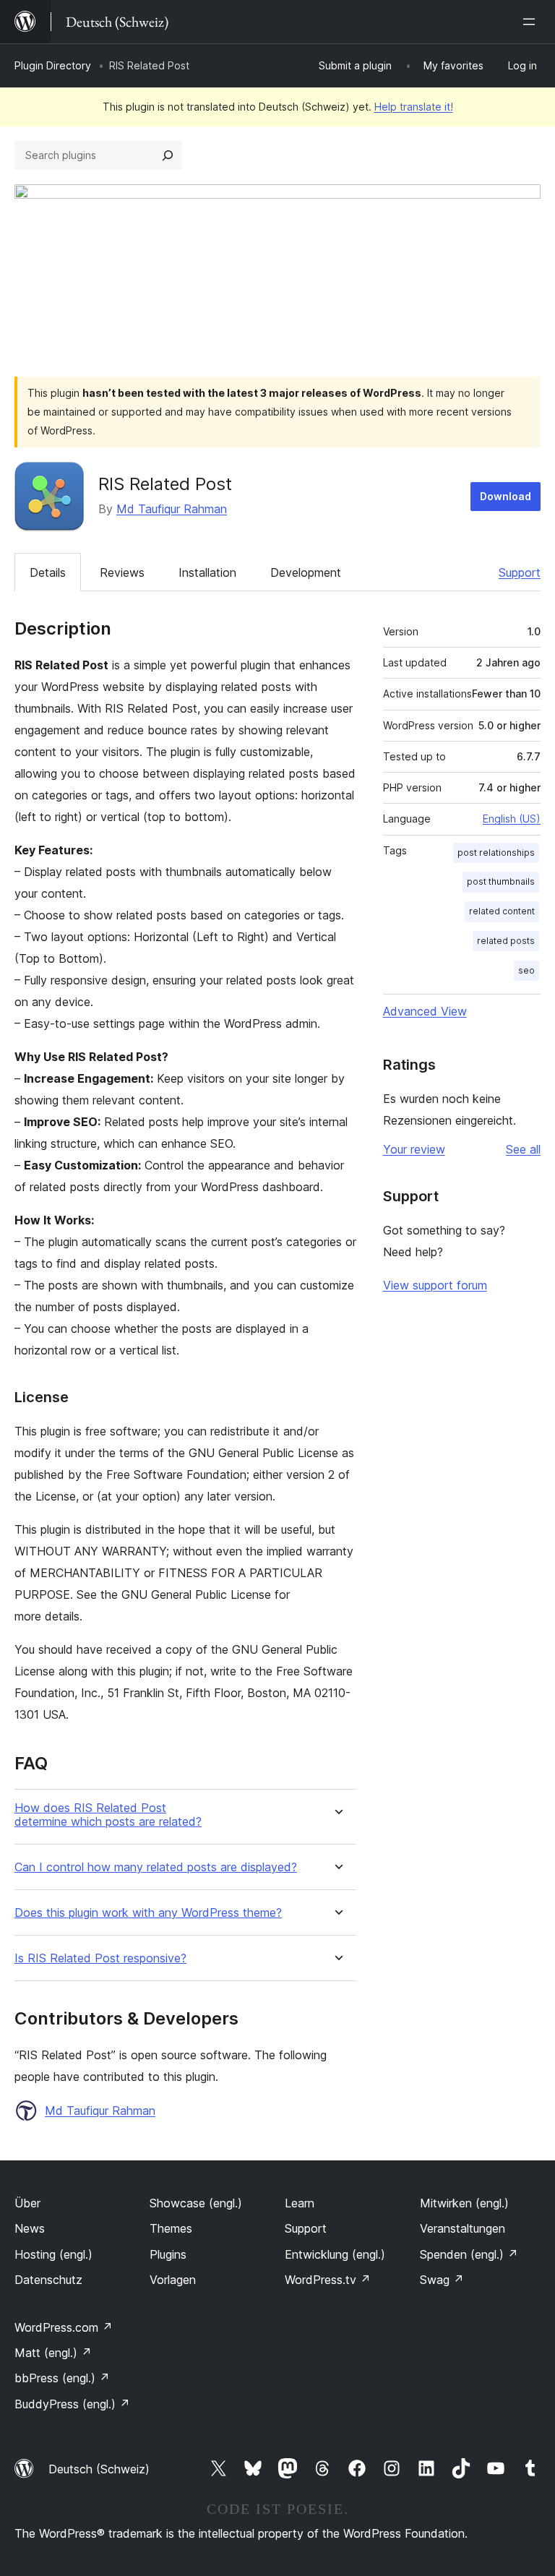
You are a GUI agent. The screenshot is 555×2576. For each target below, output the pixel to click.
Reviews (122, 572)
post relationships (496, 853)
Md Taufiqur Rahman (172, 509)
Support (520, 572)
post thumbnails (501, 881)
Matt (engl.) (53, 2353)
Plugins (168, 2254)
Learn (300, 2203)
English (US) (512, 819)
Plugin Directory (53, 65)
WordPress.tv (328, 2280)
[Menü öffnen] (532, 22)
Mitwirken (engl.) (464, 2203)
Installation (207, 572)
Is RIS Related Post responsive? (100, 1958)
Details (48, 572)
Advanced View (425, 1011)
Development (306, 572)
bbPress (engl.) (62, 2378)
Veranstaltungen (462, 2228)
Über (27, 2203)
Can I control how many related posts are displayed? (156, 1867)
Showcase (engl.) (196, 2203)
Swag (442, 2280)
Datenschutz (48, 2280)
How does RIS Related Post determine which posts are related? (108, 1815)
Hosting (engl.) (53, 2254)
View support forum (435, 1285)
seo (526, 970)
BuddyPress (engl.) (72, 2404)
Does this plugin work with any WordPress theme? (148, 1913)
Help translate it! (414, 107)
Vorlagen (173, 2280)
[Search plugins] (168, 155)
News (30, 2228)
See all (523, 1149)
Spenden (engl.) (469, 2254)
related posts (506, 941)
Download (505, 496)
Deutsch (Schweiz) (99, 2469)
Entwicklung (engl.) (335, 2254)
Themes (171, 2228)
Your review (414, 1149)
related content (502, 911)
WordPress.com (64, 2327)
